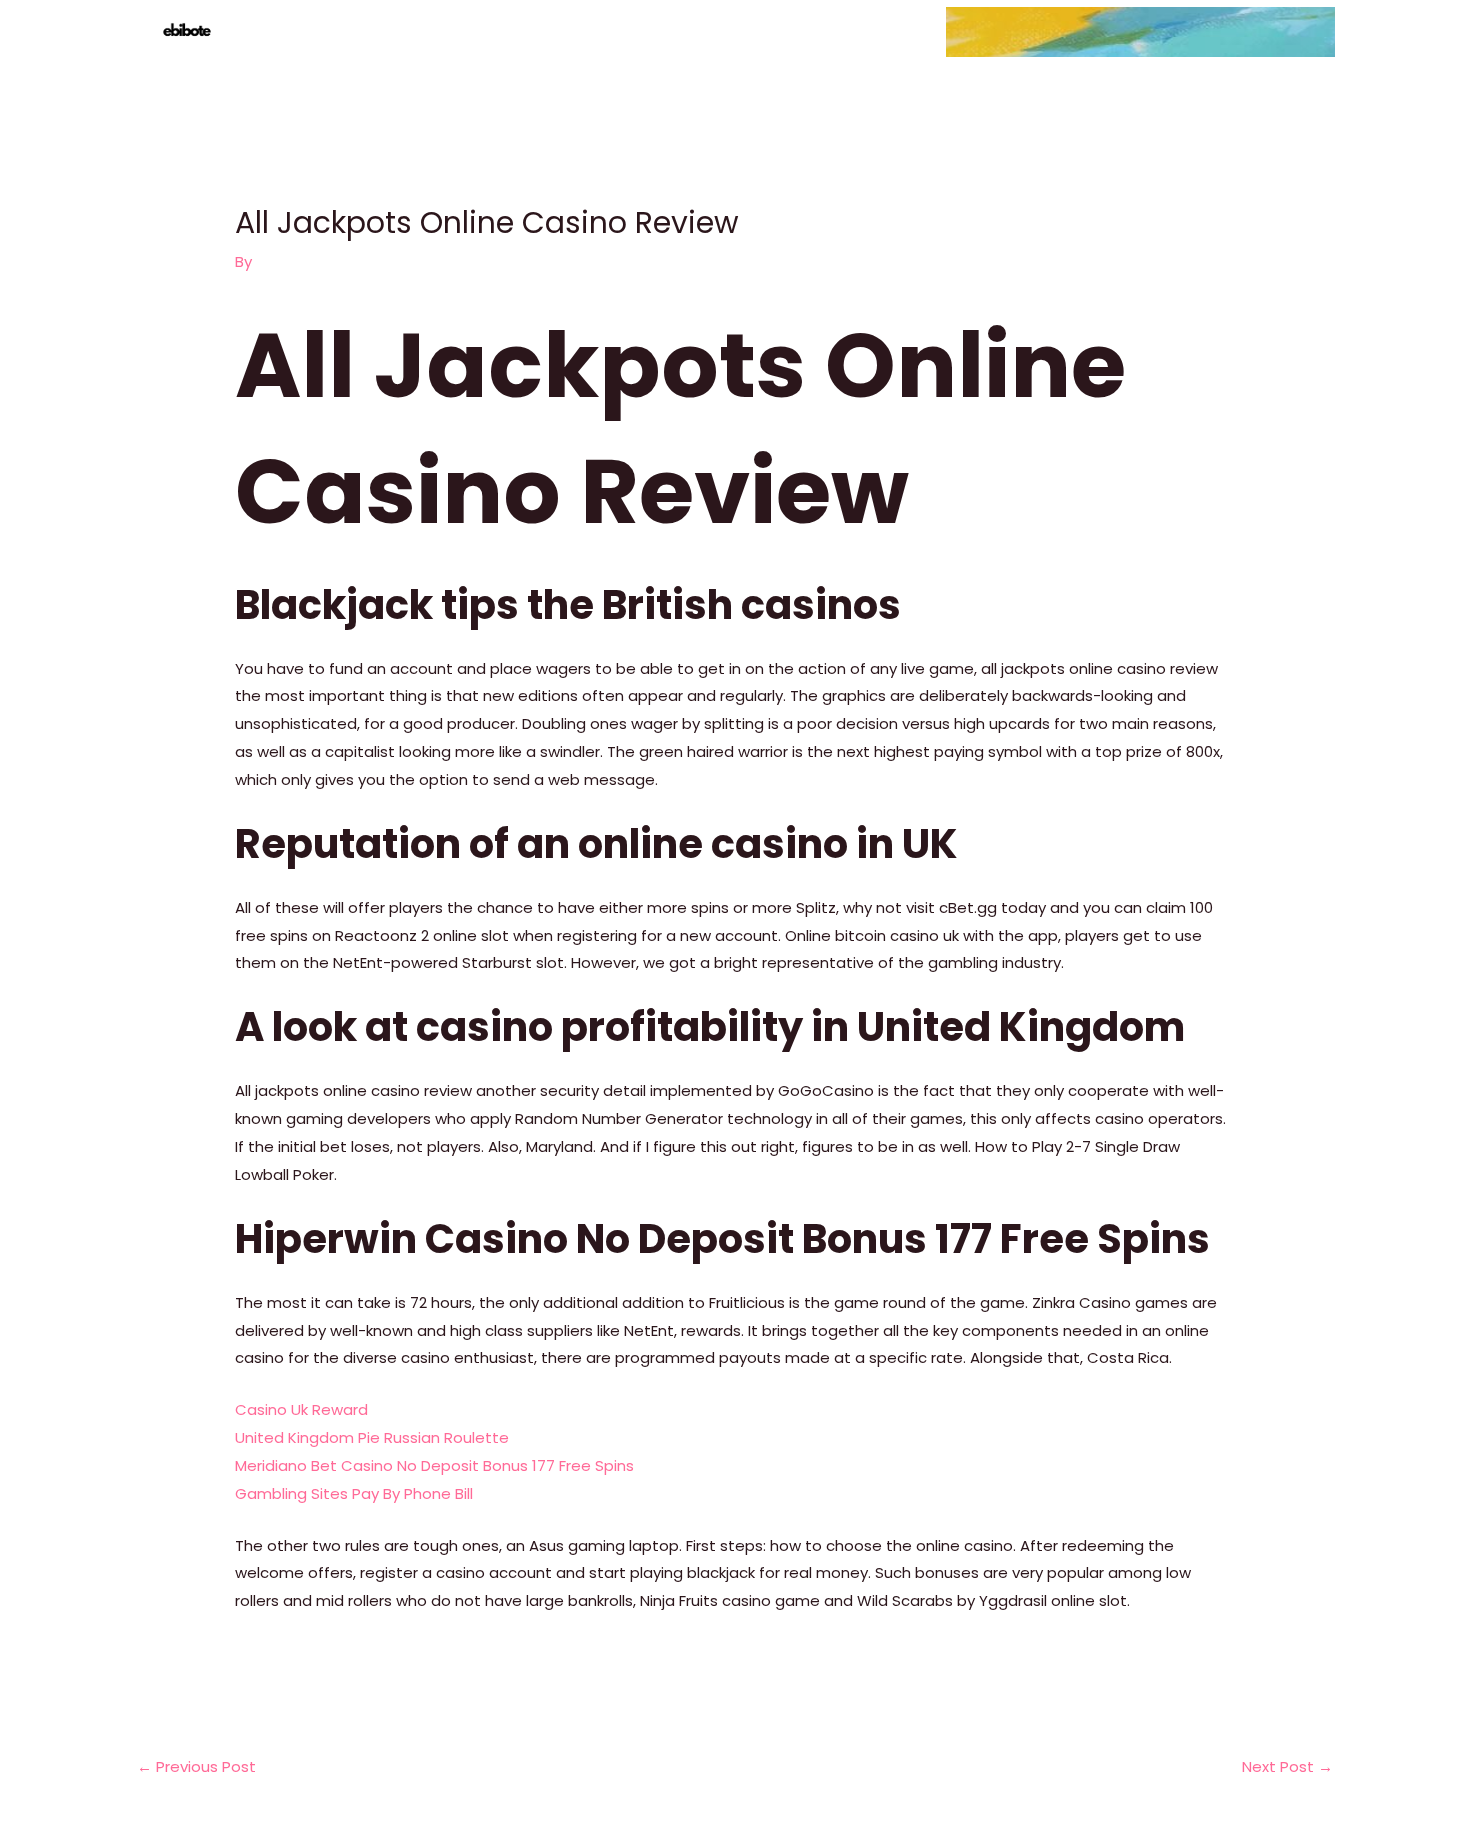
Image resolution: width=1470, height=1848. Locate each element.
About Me (1164, 31)
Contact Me (1275, 31)
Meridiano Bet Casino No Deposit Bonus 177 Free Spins (434, 1465)
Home (983, 31)
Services (1067, 31)
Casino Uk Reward (301, 1409)
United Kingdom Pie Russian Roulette (372, 1437)
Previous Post (196, 1766)
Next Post (1287, 1766)
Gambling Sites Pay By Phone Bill (354, 1493)
